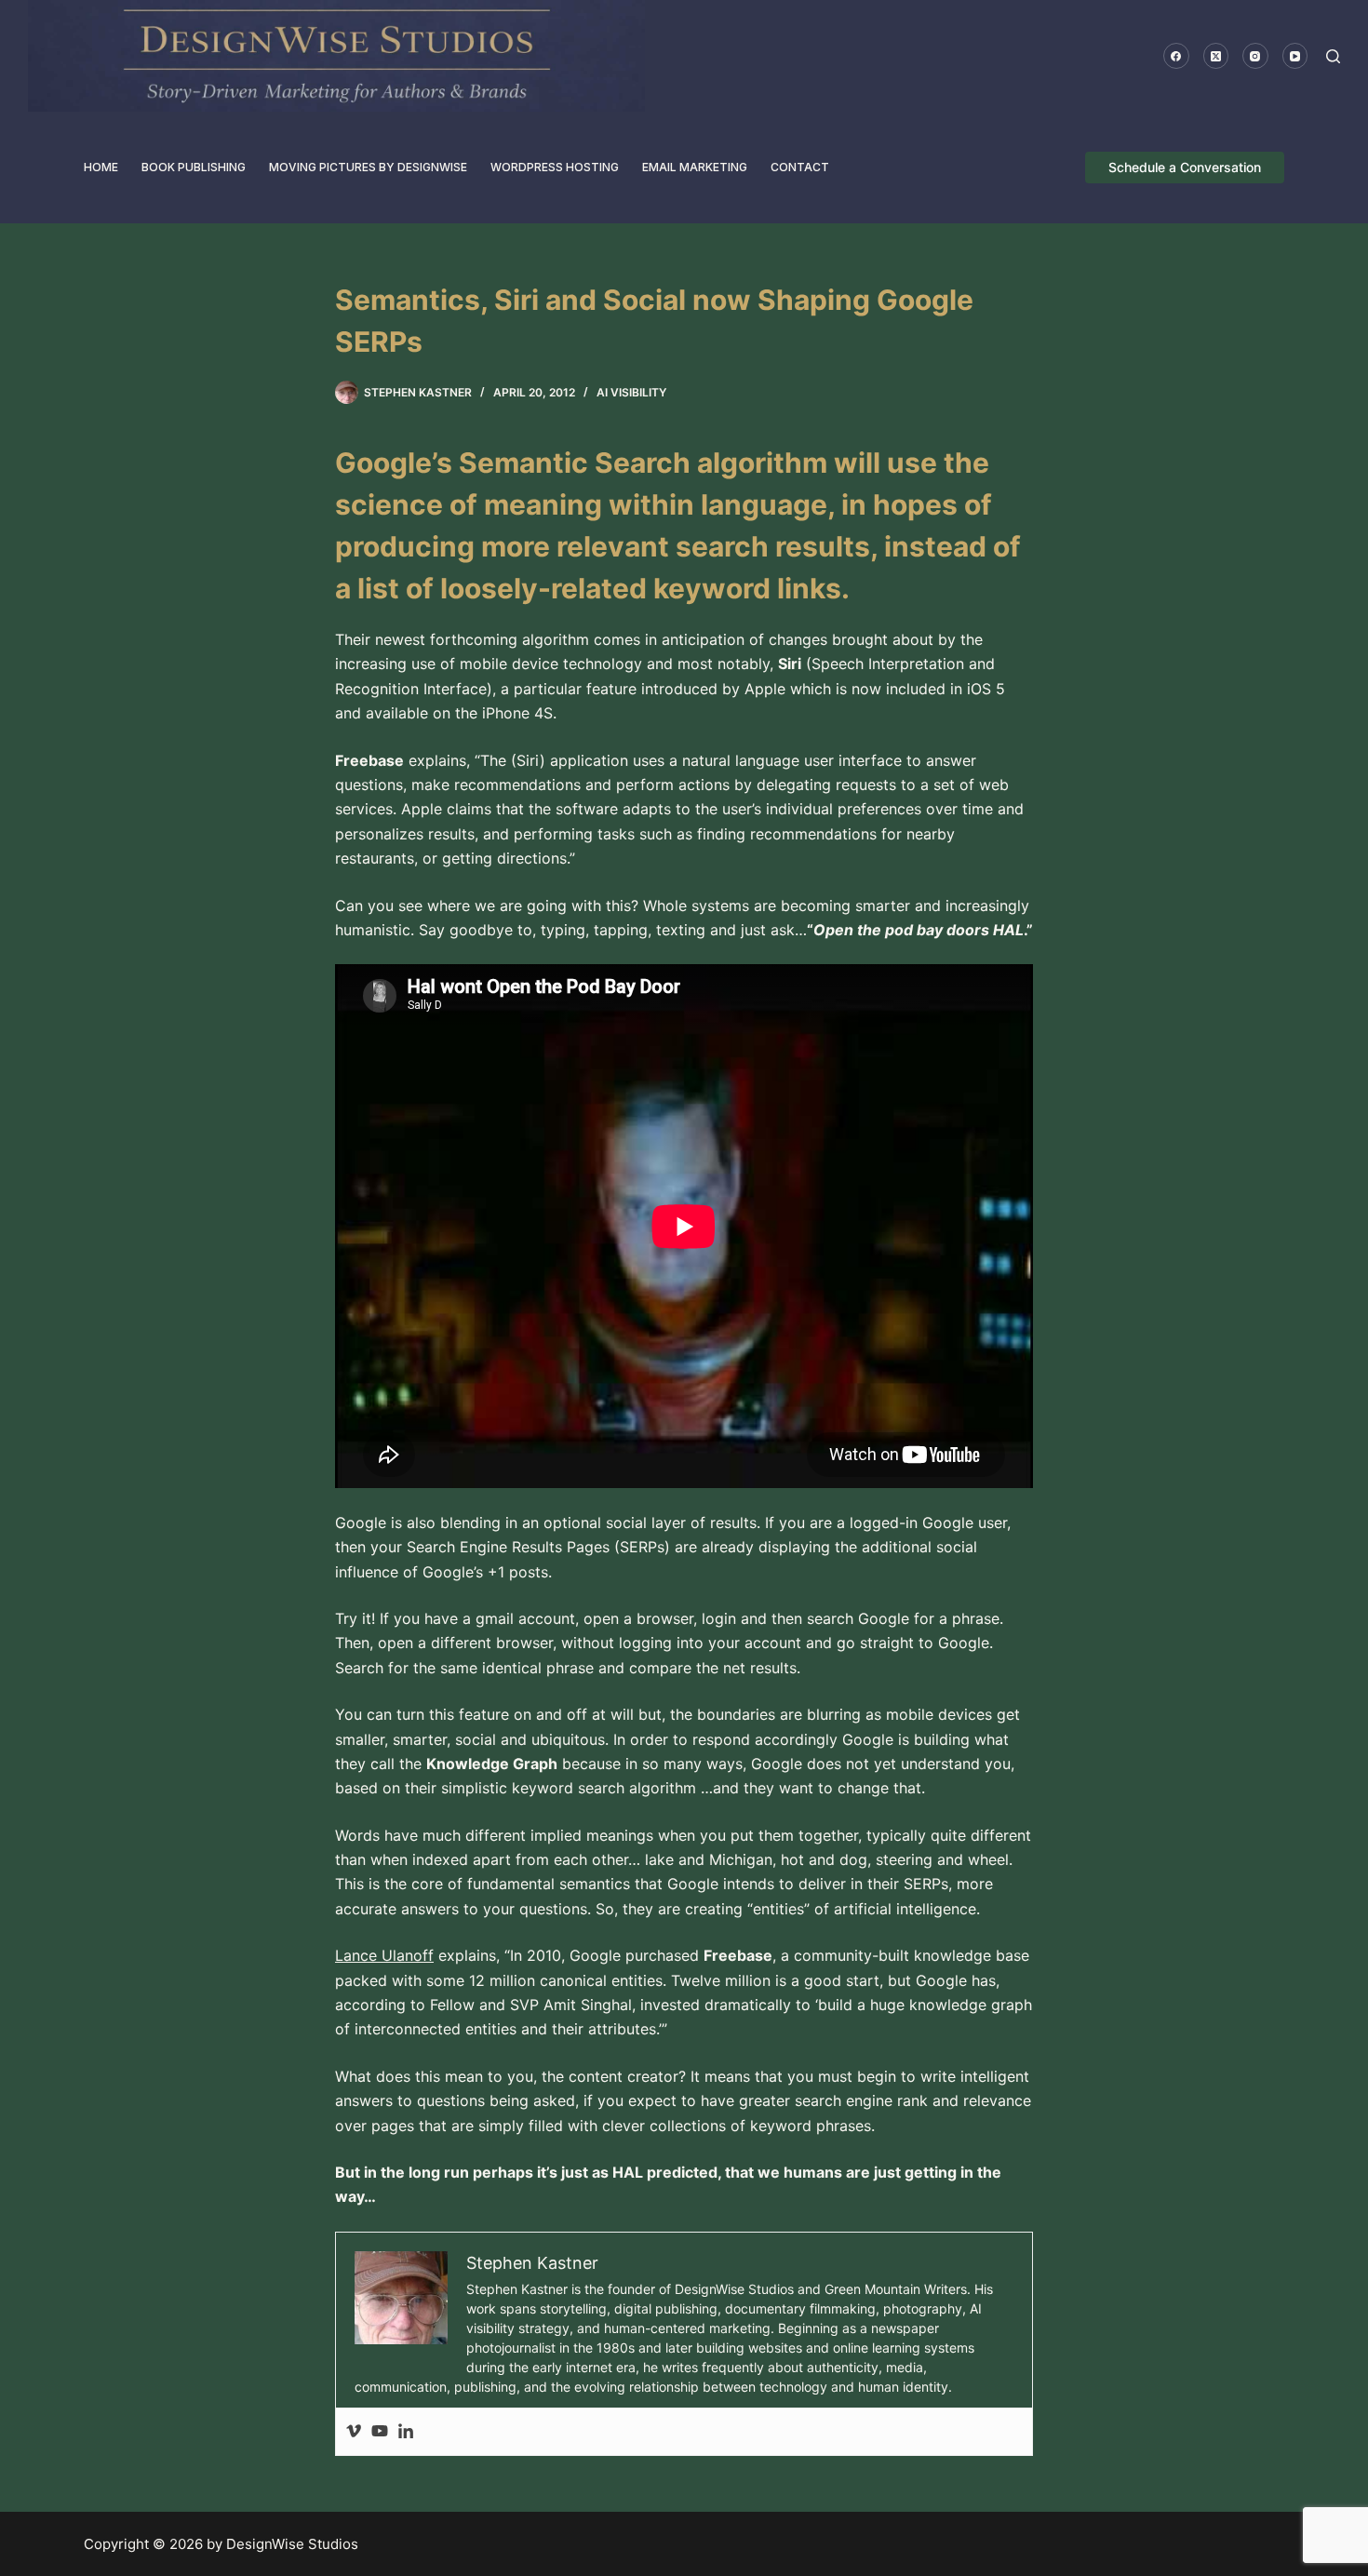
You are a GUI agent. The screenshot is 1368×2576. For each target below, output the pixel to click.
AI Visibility (631, 392)
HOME (101, 167)
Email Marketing (695, 167)
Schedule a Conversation (1185, 167)
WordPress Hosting (555, 167)
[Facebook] (1176, 56)
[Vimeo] (354, 2432)
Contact (800, 167)
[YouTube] (1295, 56)
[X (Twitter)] (1216, 56)
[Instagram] (1255, 56)
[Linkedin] (406, 2432)
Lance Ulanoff (384, 1955)
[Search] (1333, 56)
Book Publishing (194, 167)
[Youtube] (380, 2432)
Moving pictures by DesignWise (368, 167)
